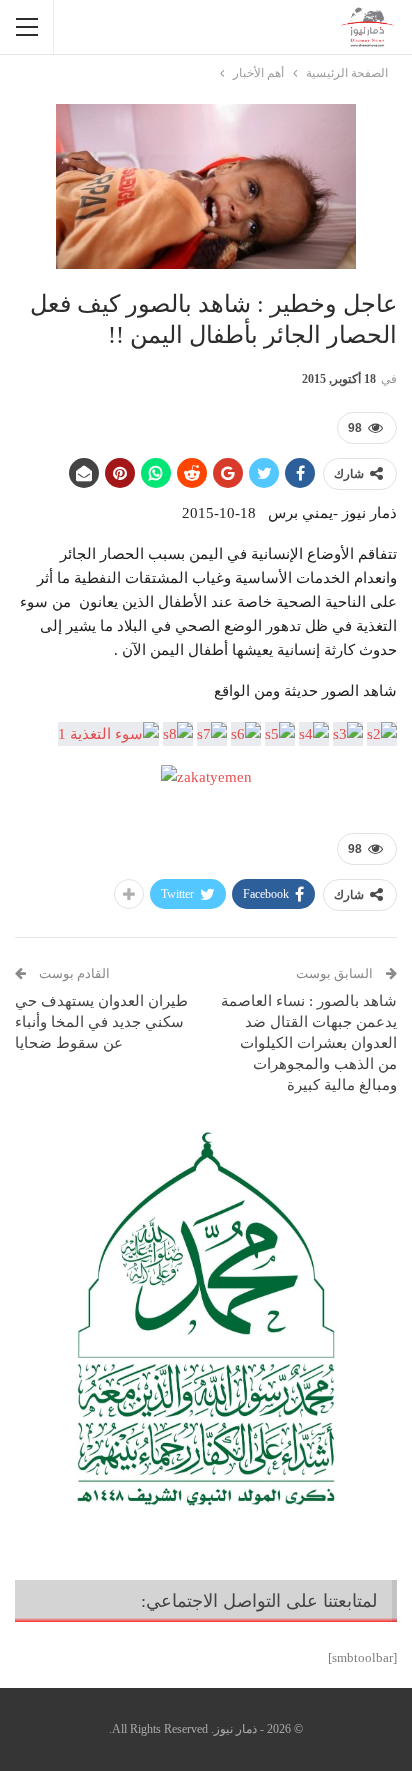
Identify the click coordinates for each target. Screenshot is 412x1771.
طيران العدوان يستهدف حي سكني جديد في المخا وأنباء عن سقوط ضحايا (101, 1022)
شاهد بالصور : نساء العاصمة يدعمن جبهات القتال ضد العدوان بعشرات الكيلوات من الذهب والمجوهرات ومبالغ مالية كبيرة (309, 1043)
